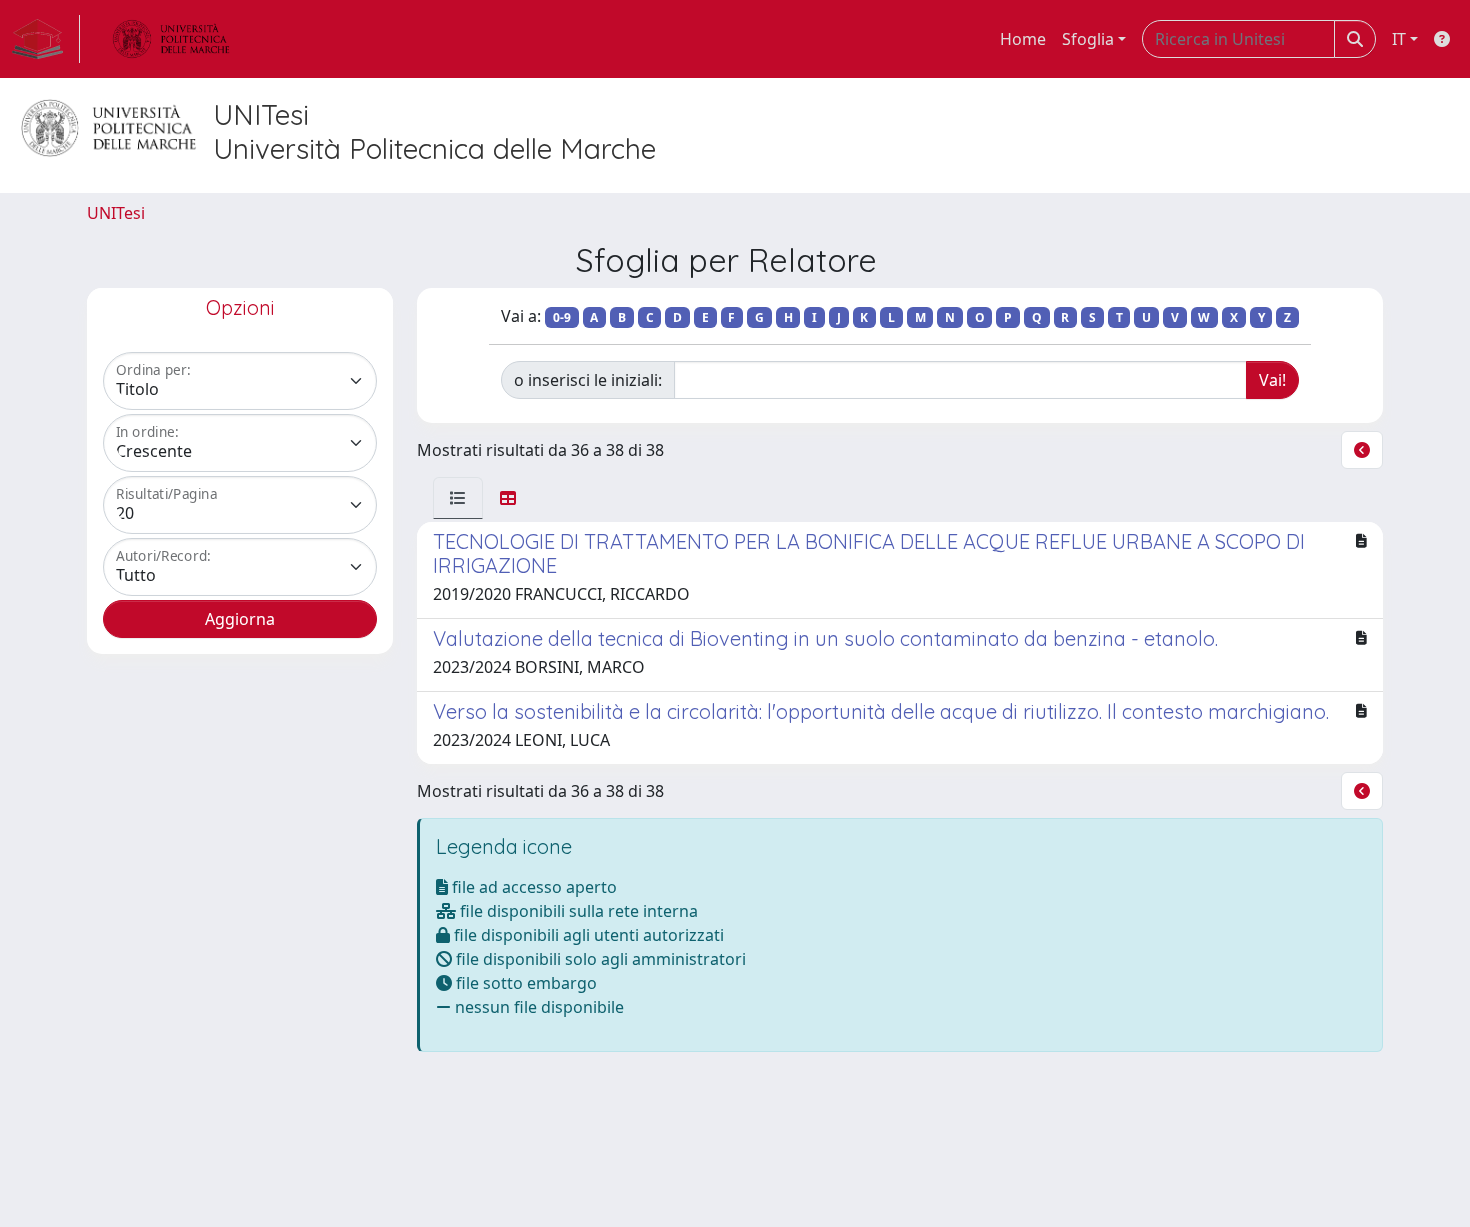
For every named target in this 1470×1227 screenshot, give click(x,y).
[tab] (458, 498)
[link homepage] (46, 39)
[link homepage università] (171, 39)
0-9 (562, 317)
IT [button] (1399, 39)
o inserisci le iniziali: (588, 380)
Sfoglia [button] (1088, 39)
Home (1023, 39)
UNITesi (116, 213)
